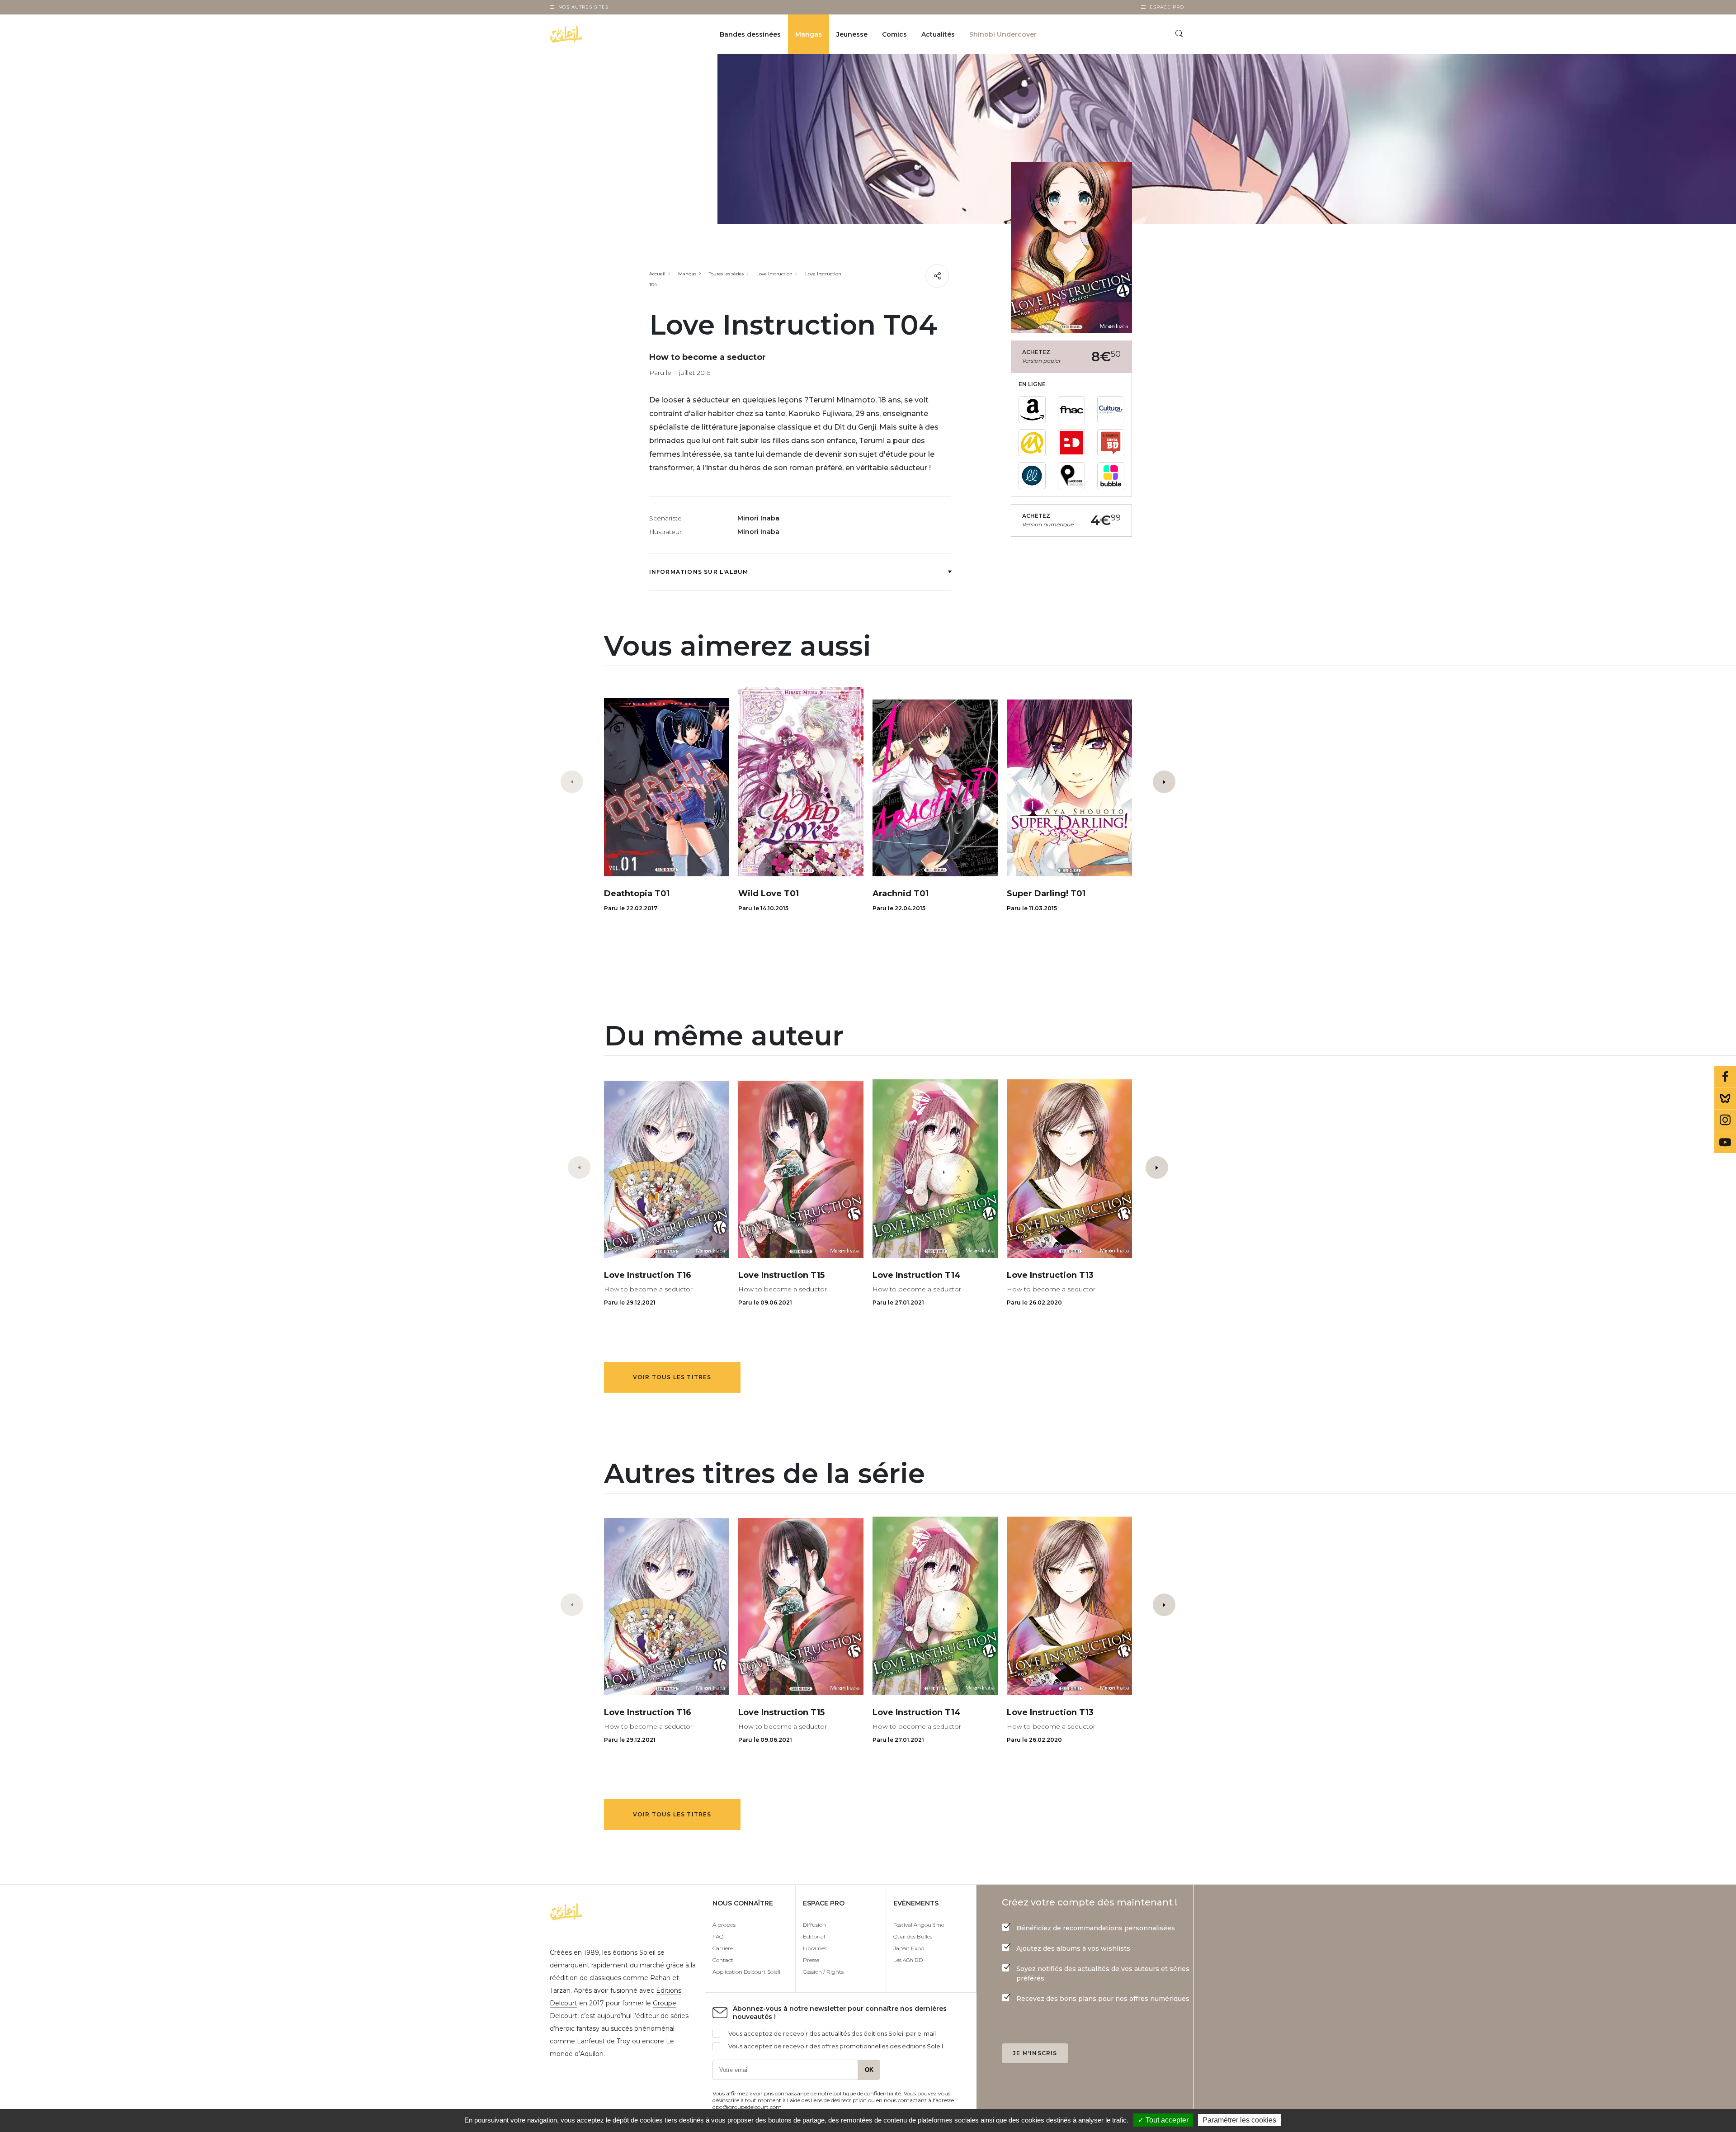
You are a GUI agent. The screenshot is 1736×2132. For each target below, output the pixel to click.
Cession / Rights (823, 1972)
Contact (723, 1960)
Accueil (657, 274)
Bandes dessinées (750, 34)
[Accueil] (589, 34)
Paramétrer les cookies (1239, 2120)
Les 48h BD (908, 1960)
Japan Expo (909, 1948)
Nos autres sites (583, 7)
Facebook (1725, 1077)
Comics (894, 34)
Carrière (723, 1948)
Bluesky (1725, 1099)
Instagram (1725, 1120)
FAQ (718, 1936)
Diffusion (814, 1925)
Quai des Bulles (913, 1936)
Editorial (814, 1936)
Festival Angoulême (919, 1925)
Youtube (1725, 1142)
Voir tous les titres (672, 1377)
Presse (811, 1960)
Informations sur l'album (699, 572)
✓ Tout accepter (1163, 2120)
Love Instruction (774, 274)
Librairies (815, 1948)
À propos (724, 1925)
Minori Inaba (758, 518)
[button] (1164, 782)
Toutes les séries (726, 274)
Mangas (809, 34)
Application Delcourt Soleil (746, 1972)
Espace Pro (1167, 7)
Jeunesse (852, 34)
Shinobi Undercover (1003, 34)
